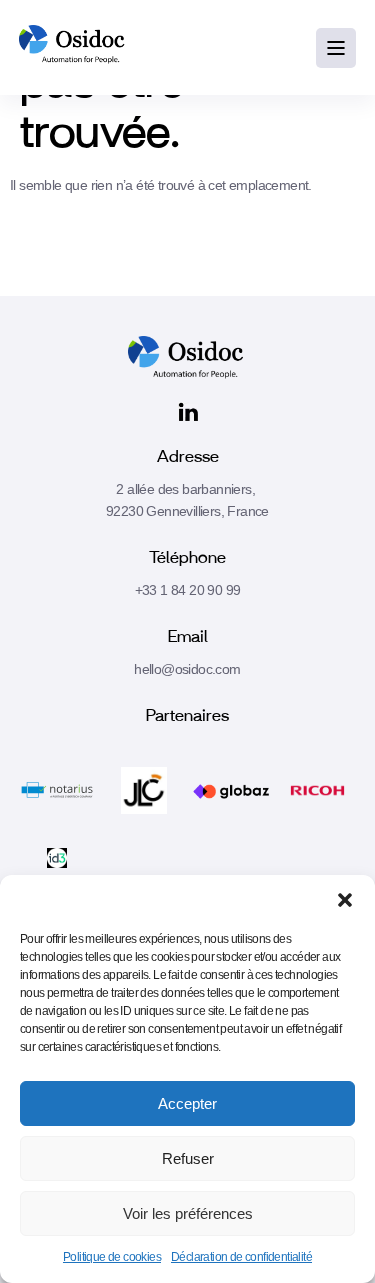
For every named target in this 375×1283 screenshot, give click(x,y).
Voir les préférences (188, 1213)
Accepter (187, 1103)
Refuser (188, 1158)
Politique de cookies (112, 1257)
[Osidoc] (74, 47)
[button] (345, 900)
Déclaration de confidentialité (241, 1257)
